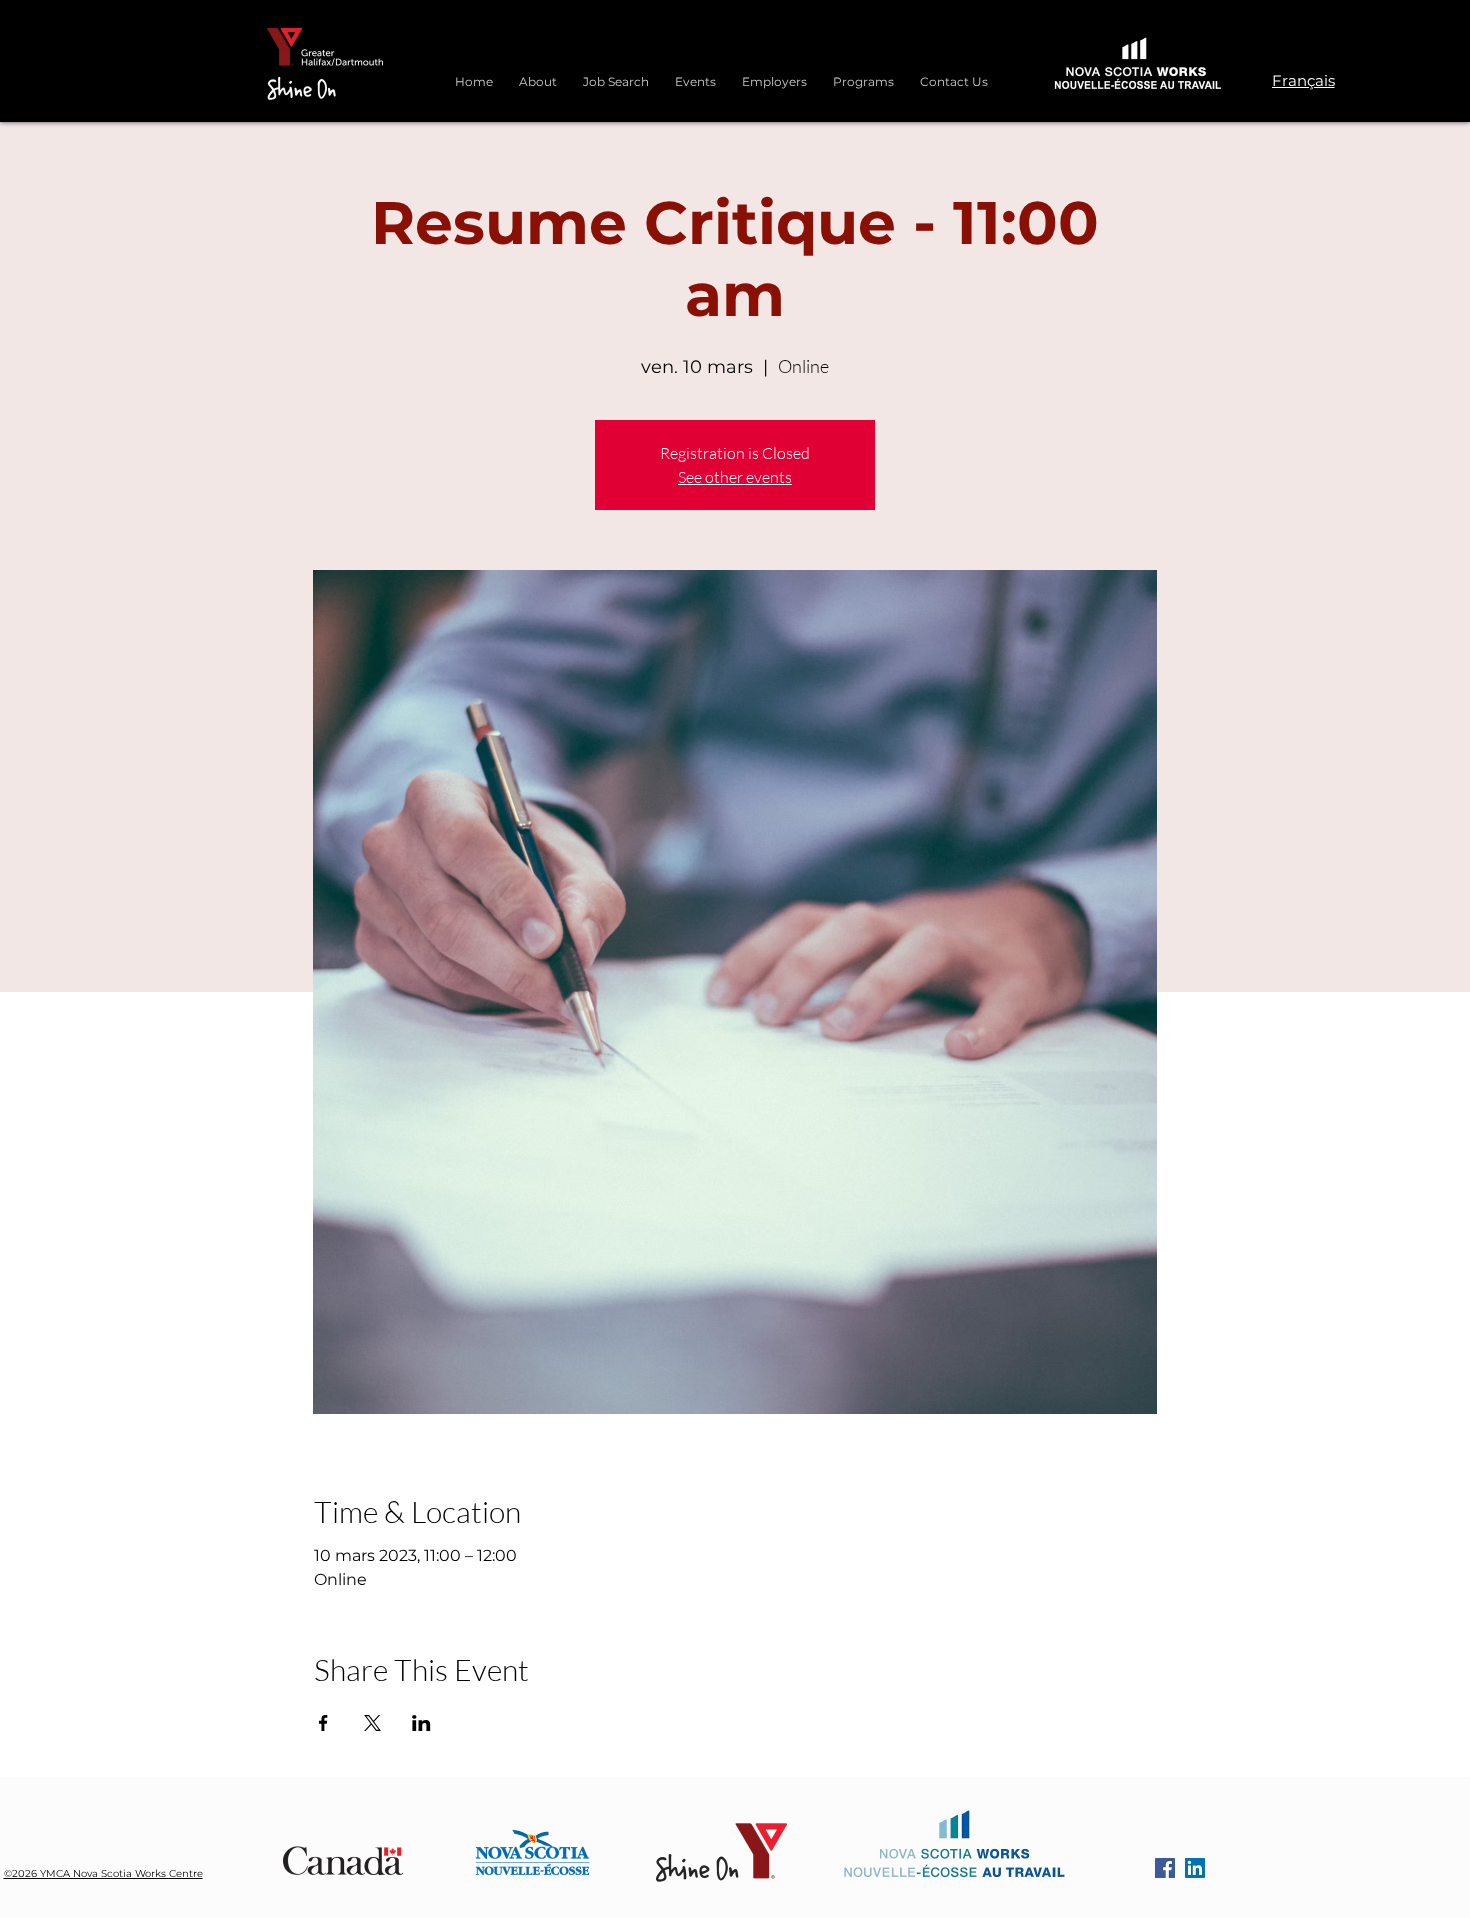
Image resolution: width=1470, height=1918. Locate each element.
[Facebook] (1165, 1868)
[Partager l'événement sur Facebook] (323, 1723)
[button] (863, 73)
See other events (735, 477)
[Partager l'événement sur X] (372, 1723)
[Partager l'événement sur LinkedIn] (421, 1723)
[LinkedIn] (1195, 1868)
